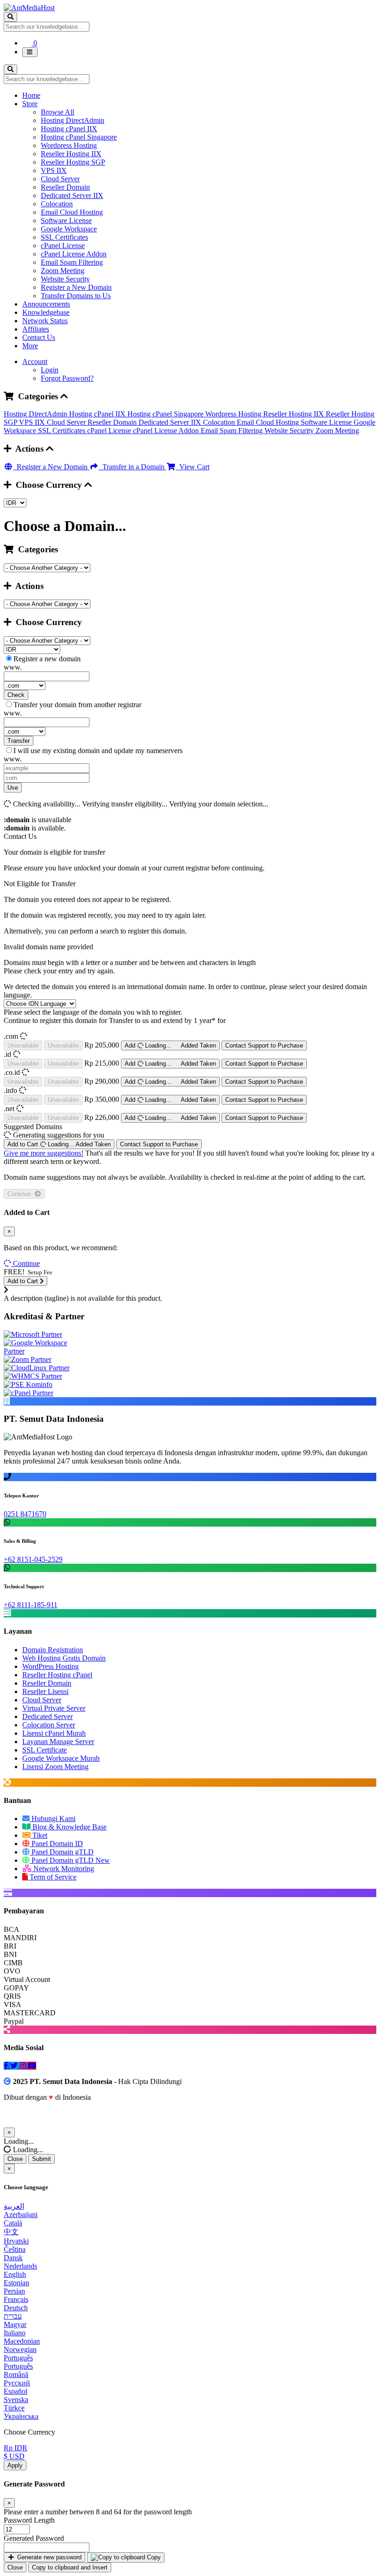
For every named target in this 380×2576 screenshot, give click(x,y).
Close (15, 2159)
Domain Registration (53, 1650)
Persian (14, 2291)
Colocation (57, 204)
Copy (153, 2557)
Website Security (65, 279)
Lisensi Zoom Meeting (55, 1767)
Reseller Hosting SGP (73, 162)
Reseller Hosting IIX (71, 154)
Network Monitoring (63, 1869)
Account (35, 361)
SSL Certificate (44, 1750)
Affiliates (36, 329)
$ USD (14, 2456)
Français (16, 2299)
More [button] (30, 346)
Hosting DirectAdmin (73, 120)
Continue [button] (26, 1263)
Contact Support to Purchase (264, 1045)
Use (13, 788)
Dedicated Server (47, 1716)
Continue (21, 1194)
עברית (13, 2316)
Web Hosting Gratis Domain (64, 1658)
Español (16, 2391)
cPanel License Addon (74, 254)
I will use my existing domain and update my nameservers (98, 751)
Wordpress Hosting (69, 145)
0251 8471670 (25, 1514)
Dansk (13, 2258)
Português (18, 2358)
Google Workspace (69, 229)
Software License (66, 221)
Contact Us (39, 337)
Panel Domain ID (56, 1844)
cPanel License (63, 246)
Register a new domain (47, 659)
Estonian (16, 2283)
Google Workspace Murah (61, 1758)
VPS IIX (54, 170)
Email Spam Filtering (72, 262)
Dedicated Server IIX (72, 195)
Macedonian (22, 2341)
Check (16, 695)
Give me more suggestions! (44, 1153)
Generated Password (34, 2538)
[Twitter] (15, 2066)
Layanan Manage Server (58, 1742)
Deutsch (16, 2308)
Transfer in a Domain (133, 467)
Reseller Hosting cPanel (57, 1675)
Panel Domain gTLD (62, 1852)
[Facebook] (7, 2066)
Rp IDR (16, 2448)
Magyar (15, 2324)
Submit (41, 2159)
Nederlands (20, 2266)
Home (31, 95)
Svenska (16, 2400)
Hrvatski (16, 2241)
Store (30, 104)
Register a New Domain (76, 287)
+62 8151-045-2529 (33, 1559)
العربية (14, 2206)
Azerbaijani (21, 2215)
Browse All (57, 112)
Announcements (46, 304)
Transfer (19, 741)
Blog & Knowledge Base (69, 1827)
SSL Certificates (64, 237)
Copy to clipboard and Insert (70, 2567)
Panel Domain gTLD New (70, 1860)
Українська (21, 2416)
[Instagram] (24, 2066)
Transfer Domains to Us (76, 296)
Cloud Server (60, 179)
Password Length (29, 2520)
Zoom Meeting (63, 271)
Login (50, 370)
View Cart (193, 467)
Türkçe (14, 2408)
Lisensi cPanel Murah (54, 1733)
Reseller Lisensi (45, 1691)
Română (16, 2375)
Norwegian (20, 2349)
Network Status (45, 321)
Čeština (15, 2249)
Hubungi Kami (53, 1819)
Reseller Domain (65, 187)
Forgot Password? (67, 378)
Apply (15, 2465)
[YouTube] (32, 2066)
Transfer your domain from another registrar (77, 705)
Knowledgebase (46, 312)
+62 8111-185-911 (31, 1605)
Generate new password (48, 2557)
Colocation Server (49, 1725)
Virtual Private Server (54, 1708)
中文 (11, 2232)
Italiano (15, 2333)
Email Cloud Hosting (72, 212)
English (15, 2274)
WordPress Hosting (51, 1666)
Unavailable (23, 1045)
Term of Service (52, 1877)
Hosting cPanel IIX (69, 129)
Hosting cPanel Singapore (79, 137)
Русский (17, 2383)
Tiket (39, 1835)
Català (13, 2223)
